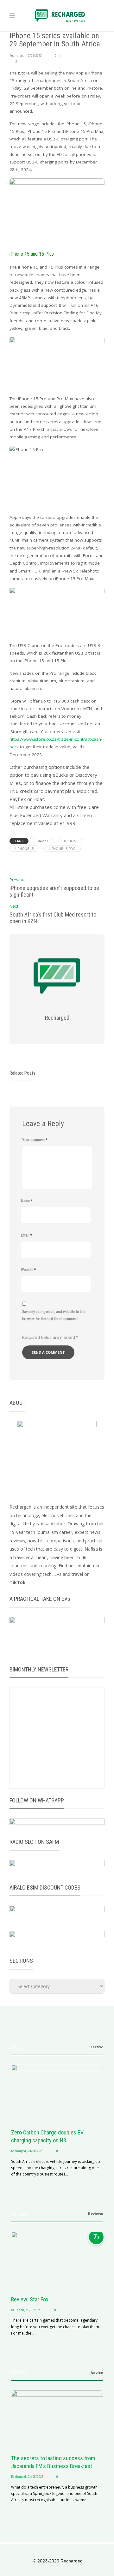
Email (26, 1235)
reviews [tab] (95, 2214)
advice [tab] (97, 2373)
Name (27, 1201)
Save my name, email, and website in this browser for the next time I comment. (54, 1315)
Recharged (17, 56)
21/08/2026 (35, 2477)
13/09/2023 (34, 56)
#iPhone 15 (24, 849)
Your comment (35, 1140)
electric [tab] (96, 2047)
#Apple (44, 841)
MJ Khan (18, 2310)
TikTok (18, 1582)
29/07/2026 (34, 2310)
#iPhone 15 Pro (62, 849)
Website (28, 1270)
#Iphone (71, 841)
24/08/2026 (35, 2151)
